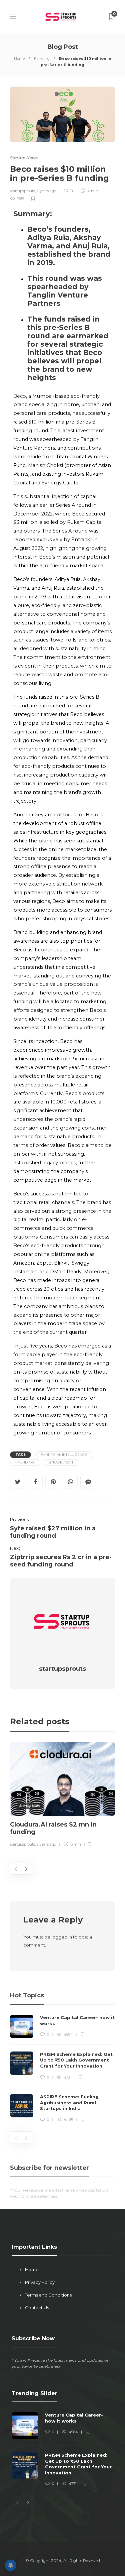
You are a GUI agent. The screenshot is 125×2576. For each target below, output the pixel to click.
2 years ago (46, 191)
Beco (20, 396)
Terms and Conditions (48, 2295)
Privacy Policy (40, 2282)
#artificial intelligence (64, 1455)
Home (19, 58)
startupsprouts (22, 191)
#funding (25, 1462)
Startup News (24, 158)
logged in (62, 1937)
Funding (42, 58)
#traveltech (61, 1462)
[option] (62, 1795)
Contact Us (37, 2308)
